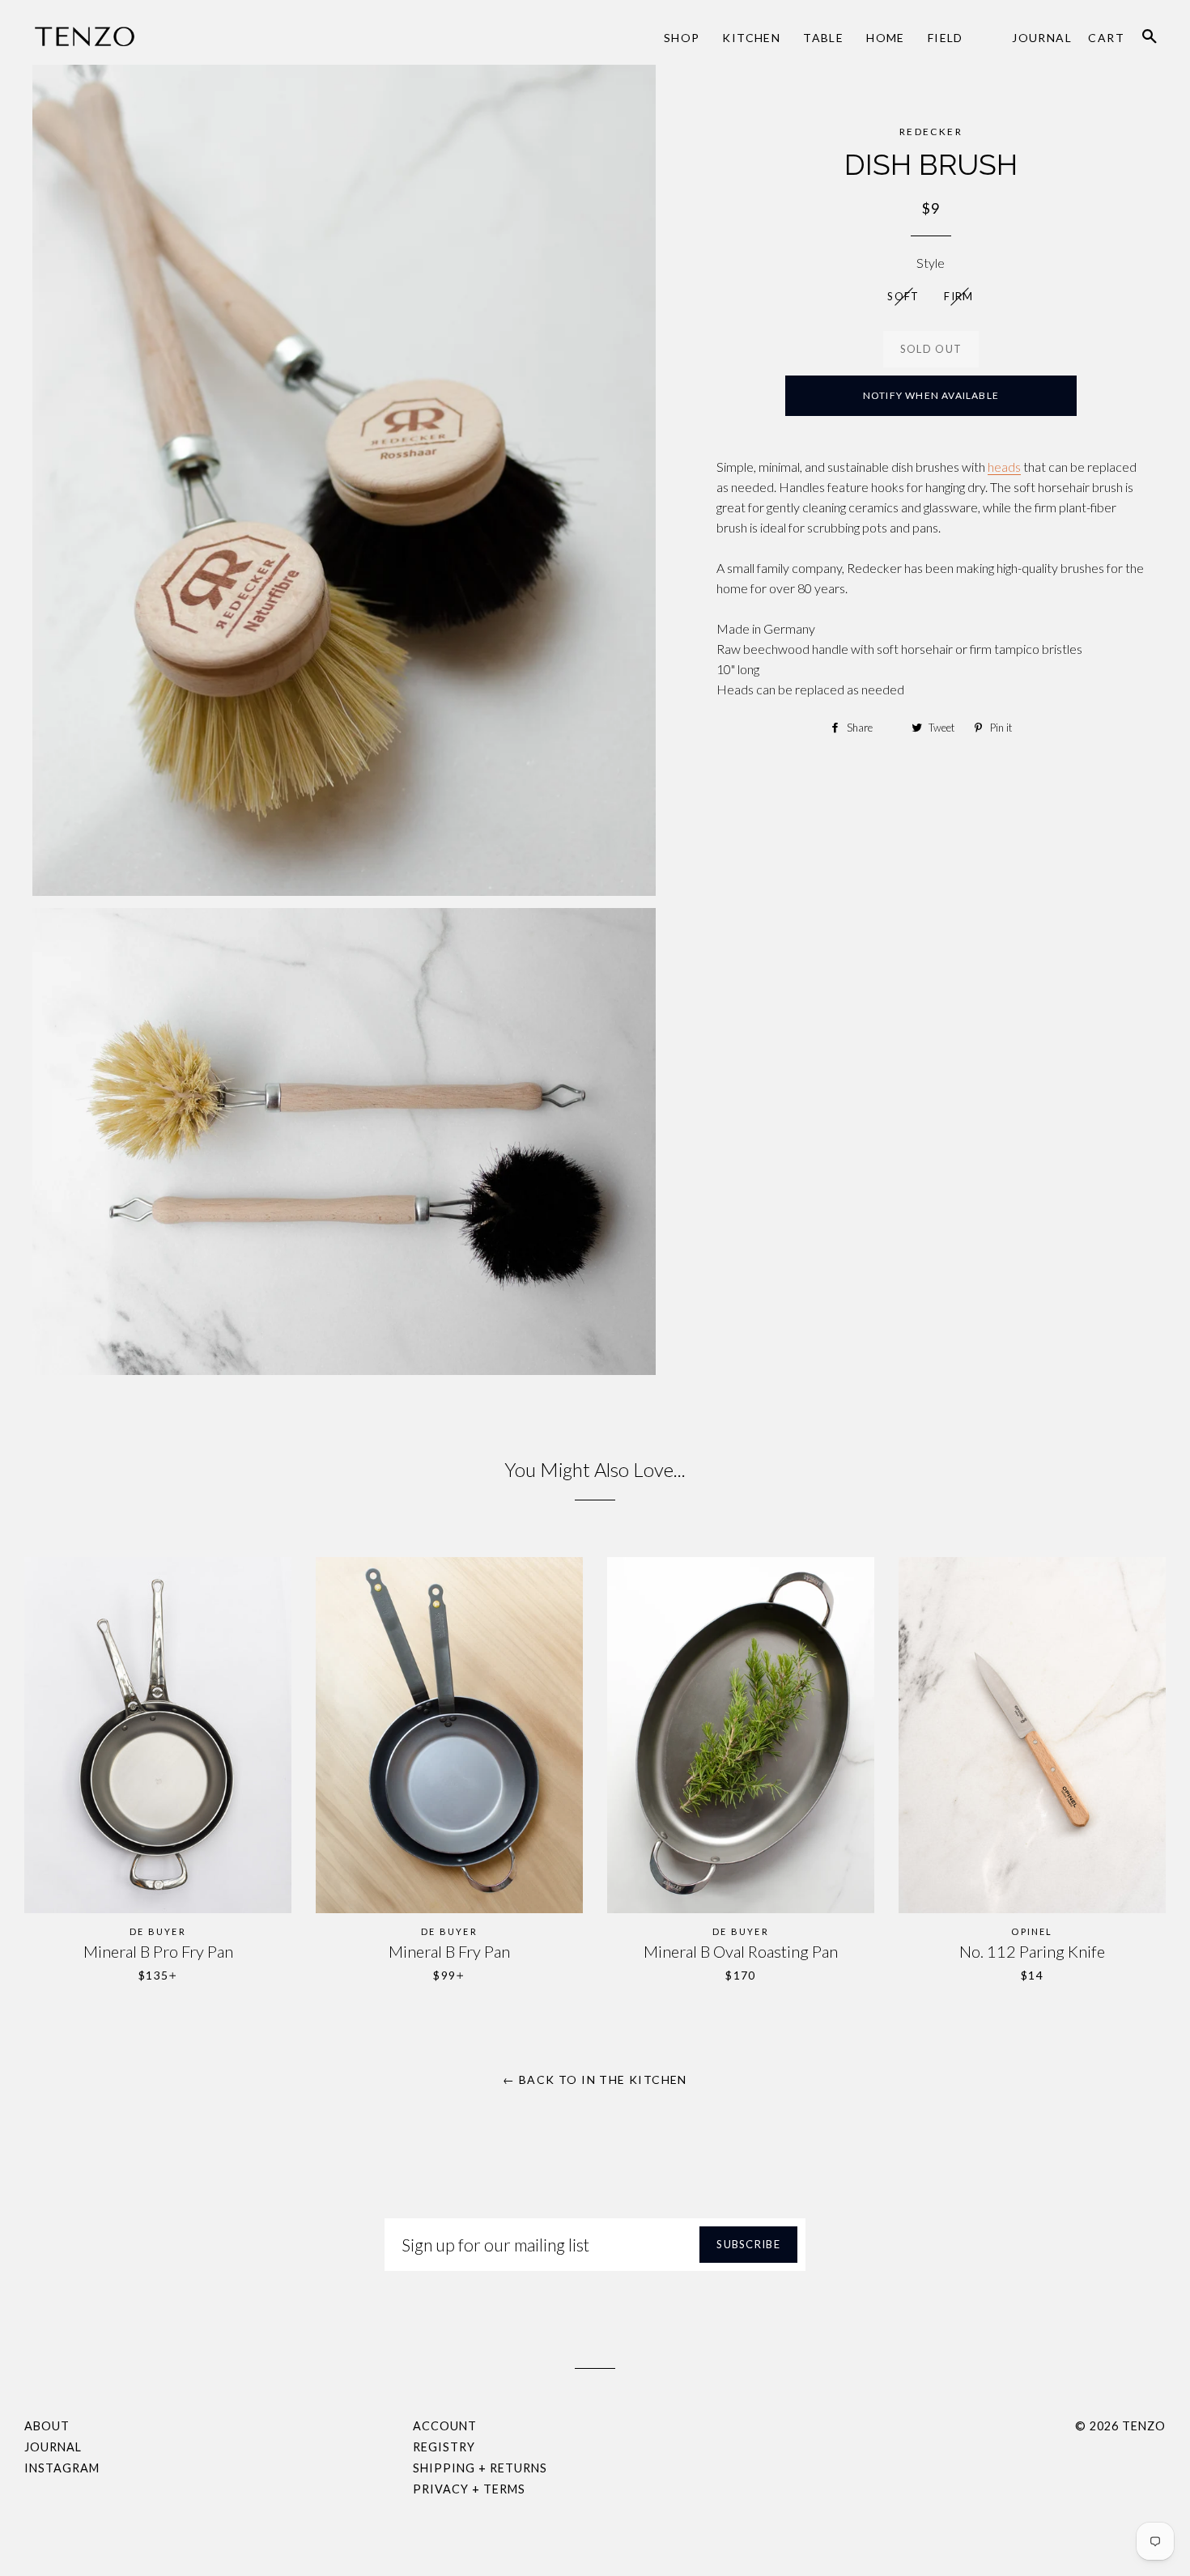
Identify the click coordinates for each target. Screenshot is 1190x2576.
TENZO (1144, 2426)
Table (823, 38)
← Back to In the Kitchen (595, 2079)
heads (1004, 467)
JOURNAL (53, 2447)
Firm (958, 296)
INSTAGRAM (62, 2468)
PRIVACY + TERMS (469, 2489)
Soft (903, 296)
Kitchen (751, 38)
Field (946, 38)
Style (931, 263)
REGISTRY (444, 2447)
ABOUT (47, 2426)
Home (886, 38)
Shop (682, 38)
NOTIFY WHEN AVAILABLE (931, 395)
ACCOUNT (445, 2426)
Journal (1042, 38)
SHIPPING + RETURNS (480, 2468)
